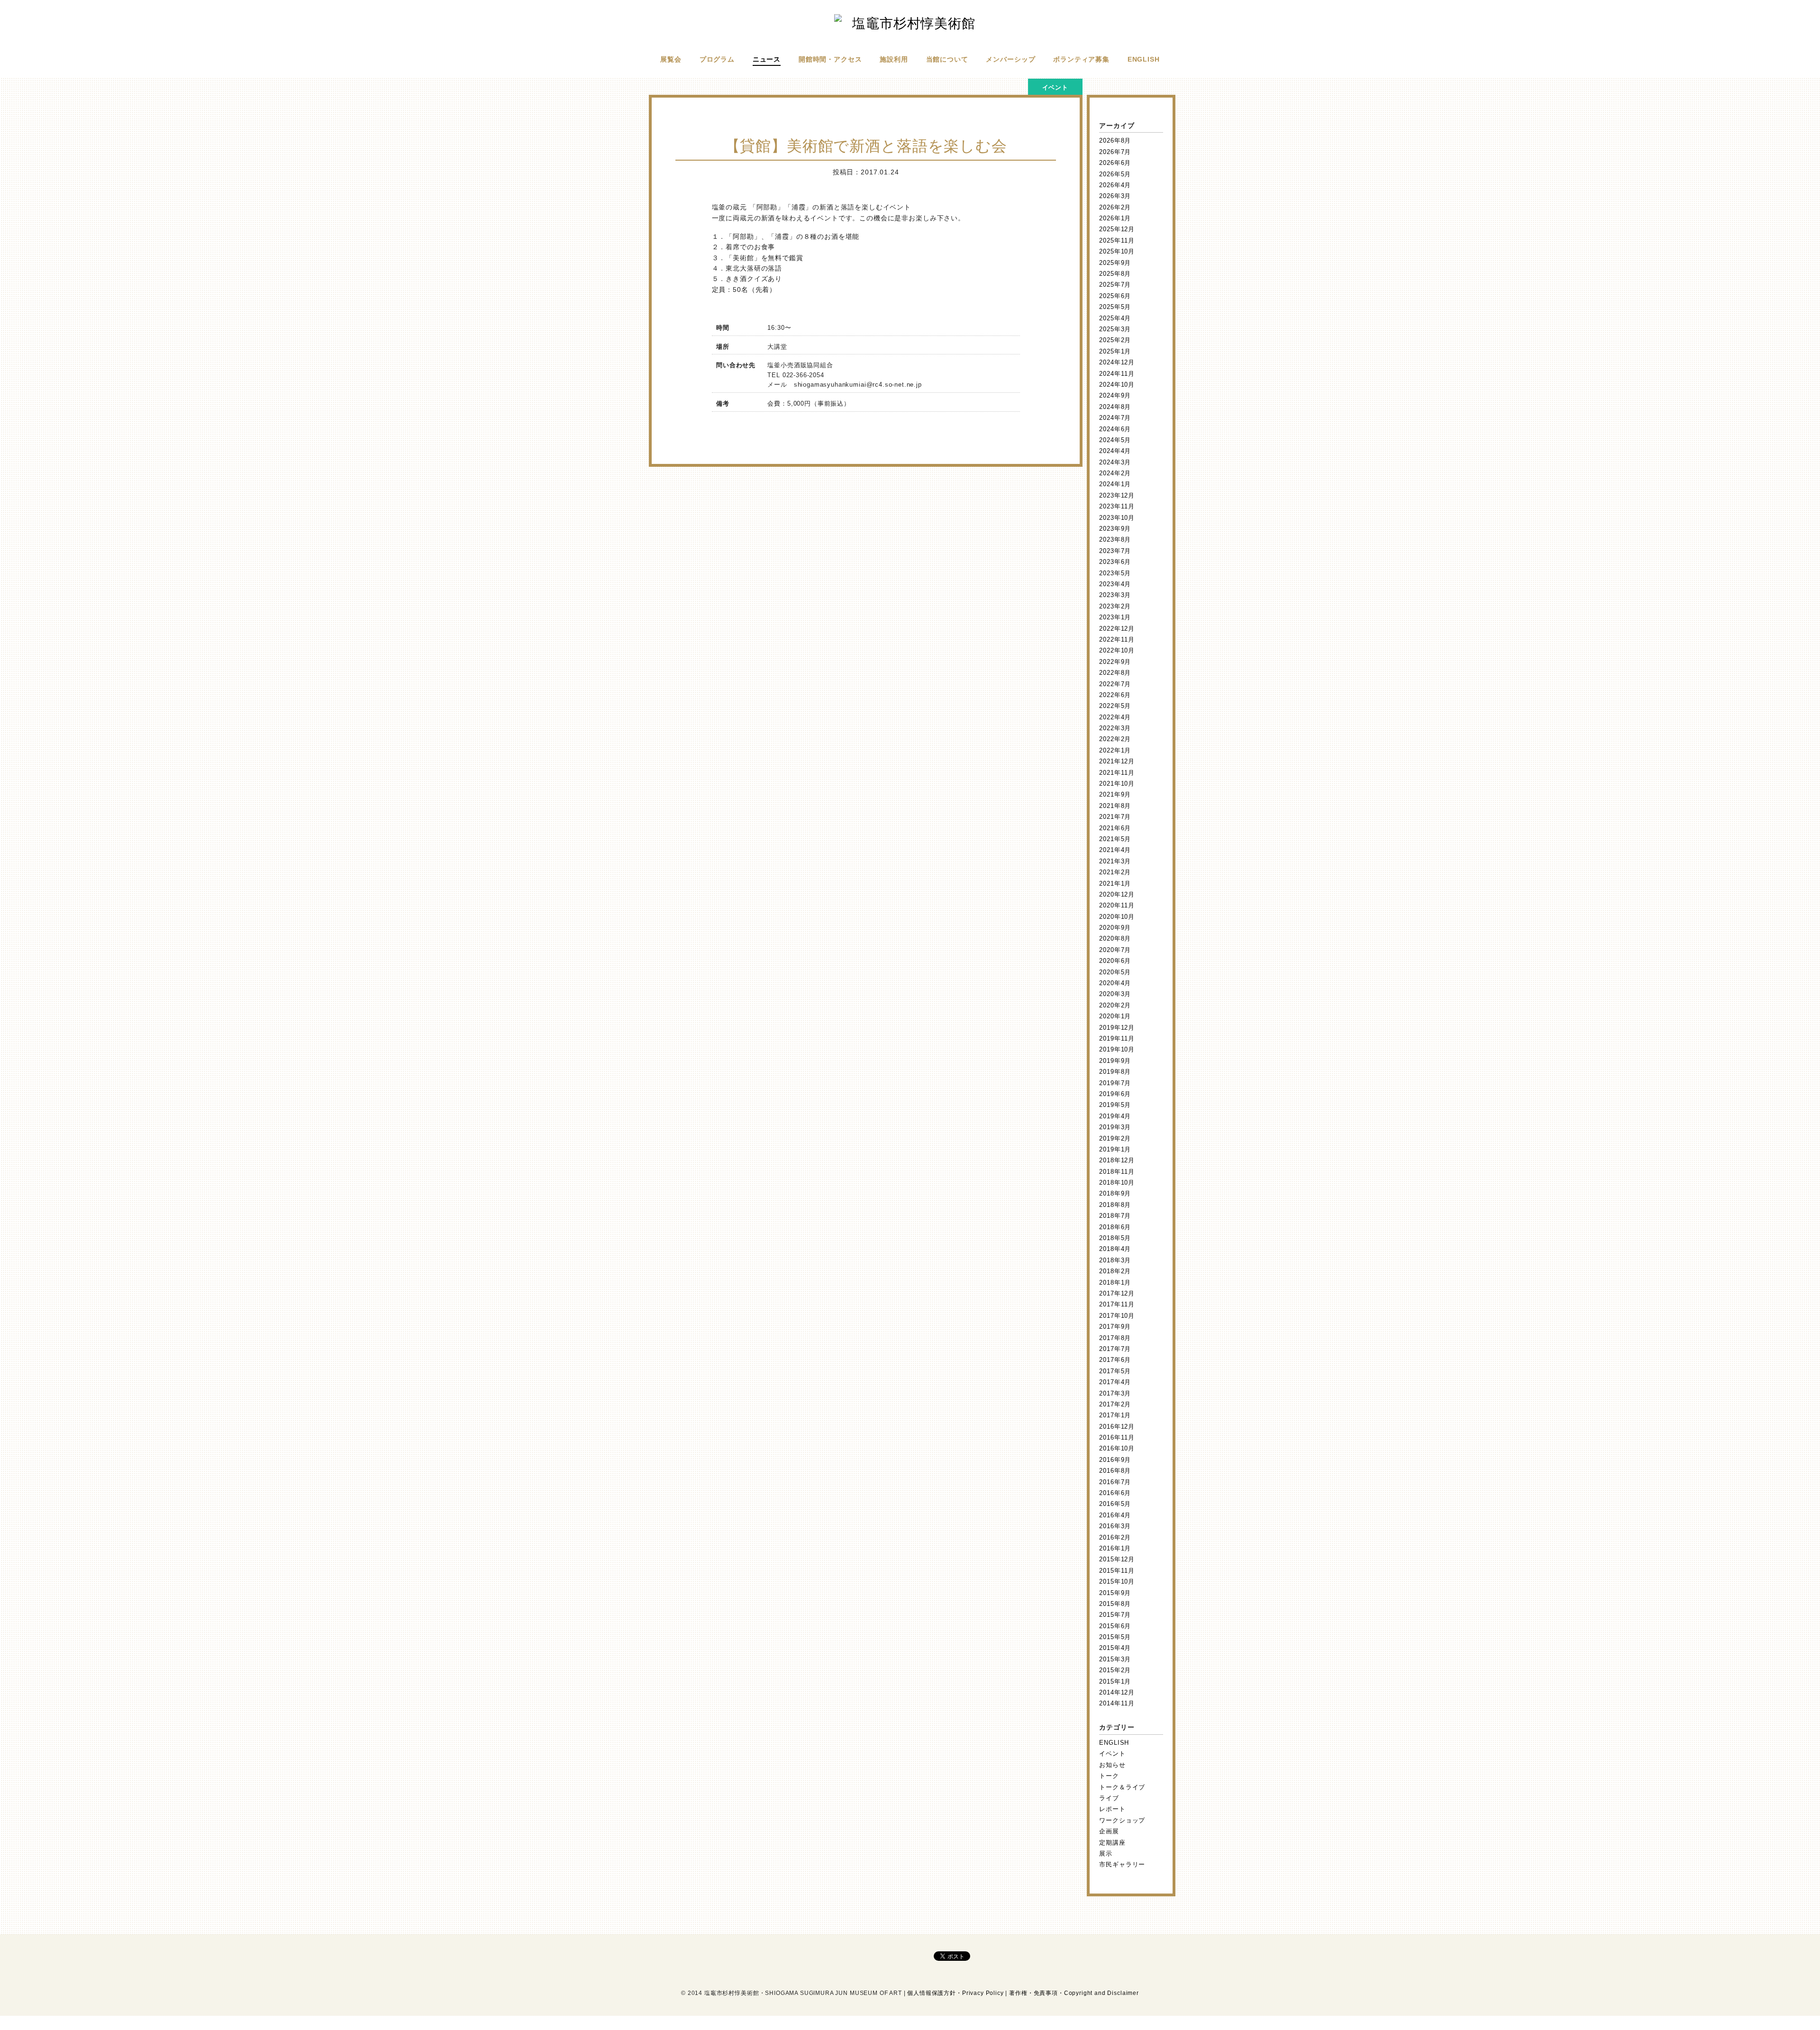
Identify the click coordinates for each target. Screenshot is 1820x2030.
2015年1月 (1115, 1681)
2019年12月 (1117, 1028)
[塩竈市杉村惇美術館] (910, 23)
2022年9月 (1115, 662)
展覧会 (671, 59)
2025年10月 (1117, 251)
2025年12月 (1117, 229)
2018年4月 (1115, 1249)
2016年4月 (1115, 1515)
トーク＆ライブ (1122, 1787)
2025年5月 (1115, 307)
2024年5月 (1115, 440)
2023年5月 (1115, 573)
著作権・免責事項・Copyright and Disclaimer (1074, 1993)
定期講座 (1112, 1843)
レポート (1112, 1809)
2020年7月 (1115, 950)
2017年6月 (1115, 1360)
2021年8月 (1115, 806)
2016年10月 (1117, 1448)
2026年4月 (1115, 185)
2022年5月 (1115, 706)
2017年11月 (1117, 1304)
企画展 (1109, 1831)
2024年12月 (1117, 362)
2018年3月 (1115, 1260)
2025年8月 (1115, 274)
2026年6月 (1115, 163)
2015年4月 (1115, 1648)
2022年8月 (1115, 673)
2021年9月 (1115, 794)
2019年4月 (1115, 1116)
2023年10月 (1117, 518)
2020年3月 (1115, 994)
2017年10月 (1117, 1316)
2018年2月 (1115, 1271)
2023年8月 (1115, 539)
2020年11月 (1117, 905)
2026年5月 (1115, 174)
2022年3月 (1115, 728)
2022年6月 (1115, 695)
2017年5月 (1115, 1371)
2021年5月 (1115, 839)
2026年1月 (1115, 218)
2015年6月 (1115, 1626)
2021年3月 (1115, 861)
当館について (947, 59)
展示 (1106, 1853)
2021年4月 (1115, 850)
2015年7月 (1115, 1615)
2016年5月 (1115, 1504)
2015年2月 (1115, 1670)
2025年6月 (1115, 296)
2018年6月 (1115, 1227)
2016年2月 (1115, 1537)
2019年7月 (1115, 1083)
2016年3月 (1115, 1526)
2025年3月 (1115, 329)
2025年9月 (1115, 263)
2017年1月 (1115, 1415)
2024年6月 (1115, 429)
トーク (1109, 1776)
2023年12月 (1117, 495)
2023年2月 (1115, 606)
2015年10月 (1117, 1581)
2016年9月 (1115, 1460)
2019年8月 (1115, 1072)
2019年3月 (1115, 1127)
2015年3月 (1115, 1659)
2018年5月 (1115, 1238)
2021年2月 (1115, 872)
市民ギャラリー (1122, 1864)
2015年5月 (1115, 1637)
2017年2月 (1115, 1404)
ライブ (1109, 1798)
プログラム (717, 59)
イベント (1112, 1754)
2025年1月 (1115, 351)
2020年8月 (1115, 938)
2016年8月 (1115, 1471)
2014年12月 (1117, 1692)
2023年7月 (1115, 551)
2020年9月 (1115, 928)
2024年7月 (1115, 418)
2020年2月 (1115, 1005)
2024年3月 (1115, 462)
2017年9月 (1115, 1327)
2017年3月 (1115, 1393)
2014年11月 (1117, 1703)
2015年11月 (1117, 1571)
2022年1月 (1115, 750)
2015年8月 (1115, 1604)
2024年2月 (1115, 473)
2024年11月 (1117, 374)
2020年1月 (1115, 1016)
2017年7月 (1115, 1349)
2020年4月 (1115, 983)
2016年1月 (1115, 1548)
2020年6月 (1115, 961)
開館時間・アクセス (830, 59)
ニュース (767, 59)
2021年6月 (1115, 828)
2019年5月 (1115, 1105)
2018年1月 (1115, 1282)
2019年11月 (1117, 1038)
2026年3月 (1115, 196)
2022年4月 (1115, 717)
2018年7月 (1115, 1216)
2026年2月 (1115, 207)
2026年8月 (1115, 140)
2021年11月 (1117, 773)
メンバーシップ (1010, 59)
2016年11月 (1117, 1437)
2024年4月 (1115, 451)
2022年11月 (1117, 639)
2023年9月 (1115, 529)
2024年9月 (1115, 395)
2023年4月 (1115, 584)
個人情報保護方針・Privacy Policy (955, 1993)
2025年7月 (1115, 285)
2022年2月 (1115, 739)
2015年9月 (1115, 1593)
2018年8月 (1115, 1205)
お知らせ (1112, 1765)
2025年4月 (1115, 318)
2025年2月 (1115, 340)
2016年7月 (1115, 1482)
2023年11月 (1117, 506)
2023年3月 (1115, 595)
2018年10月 (1117, 1183)
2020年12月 (1117, 894)
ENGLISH (1144, 59)
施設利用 (894, 59)
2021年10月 (1117, 784)
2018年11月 (1117, 1172)
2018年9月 (1115, 1193)
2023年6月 (1115, 562)
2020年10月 (1117, 917)
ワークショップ (1122, 1820)
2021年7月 (1115, 817)
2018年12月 (1117, 1160)
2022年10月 (1117, 650)
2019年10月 (1117, 1049)
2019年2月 (1115, 1138)
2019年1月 (1115, 1149)
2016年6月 (1115, 1493)
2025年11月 (1117, 240)
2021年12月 (1117, 761)
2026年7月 (1115, 152)
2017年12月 (1117, 1293)
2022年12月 (1117, 629)
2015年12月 (1117, 1559)
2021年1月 (1115, 884)
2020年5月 (1115, 972)
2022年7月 (1115, 684)
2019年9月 (1115, 1061)
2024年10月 (1117, 385)
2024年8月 (1115, 407)
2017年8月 (1115, 1338)
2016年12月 (1117, 1427)
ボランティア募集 (1081, 59)
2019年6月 (1115, 1094)
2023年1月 (1115, 617)
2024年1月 (1115, 484)
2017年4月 (1115, 1382)
